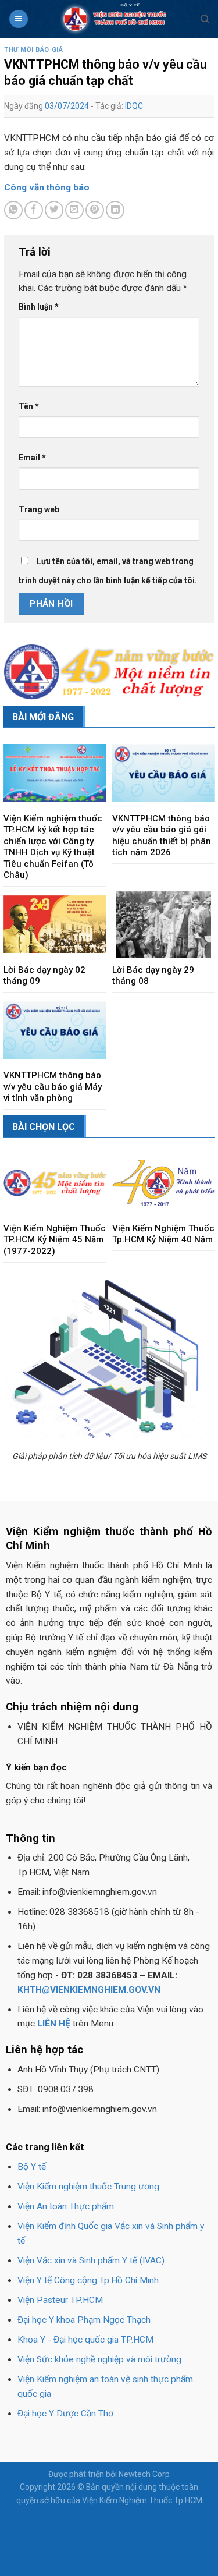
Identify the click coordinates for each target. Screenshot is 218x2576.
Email (32, 458)
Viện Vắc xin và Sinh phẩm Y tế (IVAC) (91, 2260)
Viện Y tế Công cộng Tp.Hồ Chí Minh (88, 2280)
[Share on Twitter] (54, 210)
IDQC (134, 106)
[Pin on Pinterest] (95, 210)
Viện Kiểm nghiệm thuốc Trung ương (88, 2187)
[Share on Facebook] (34, 210)
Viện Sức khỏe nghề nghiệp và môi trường (99, 2359)
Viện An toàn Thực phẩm (66, 2206)
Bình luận (39, 307)
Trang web (39, 509)
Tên (29, 406)
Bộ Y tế (32, 2167)
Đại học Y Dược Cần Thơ (65, 2414)
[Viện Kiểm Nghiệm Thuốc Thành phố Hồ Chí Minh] (115, 19)
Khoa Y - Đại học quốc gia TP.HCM (85, 2340)
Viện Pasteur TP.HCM (60, 2300)
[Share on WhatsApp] (13, 210)
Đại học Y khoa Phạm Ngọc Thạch (84, 2320)
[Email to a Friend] (74, 210)
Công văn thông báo (47, 187)
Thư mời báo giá (33, 50)
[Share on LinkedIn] (115, 210)
